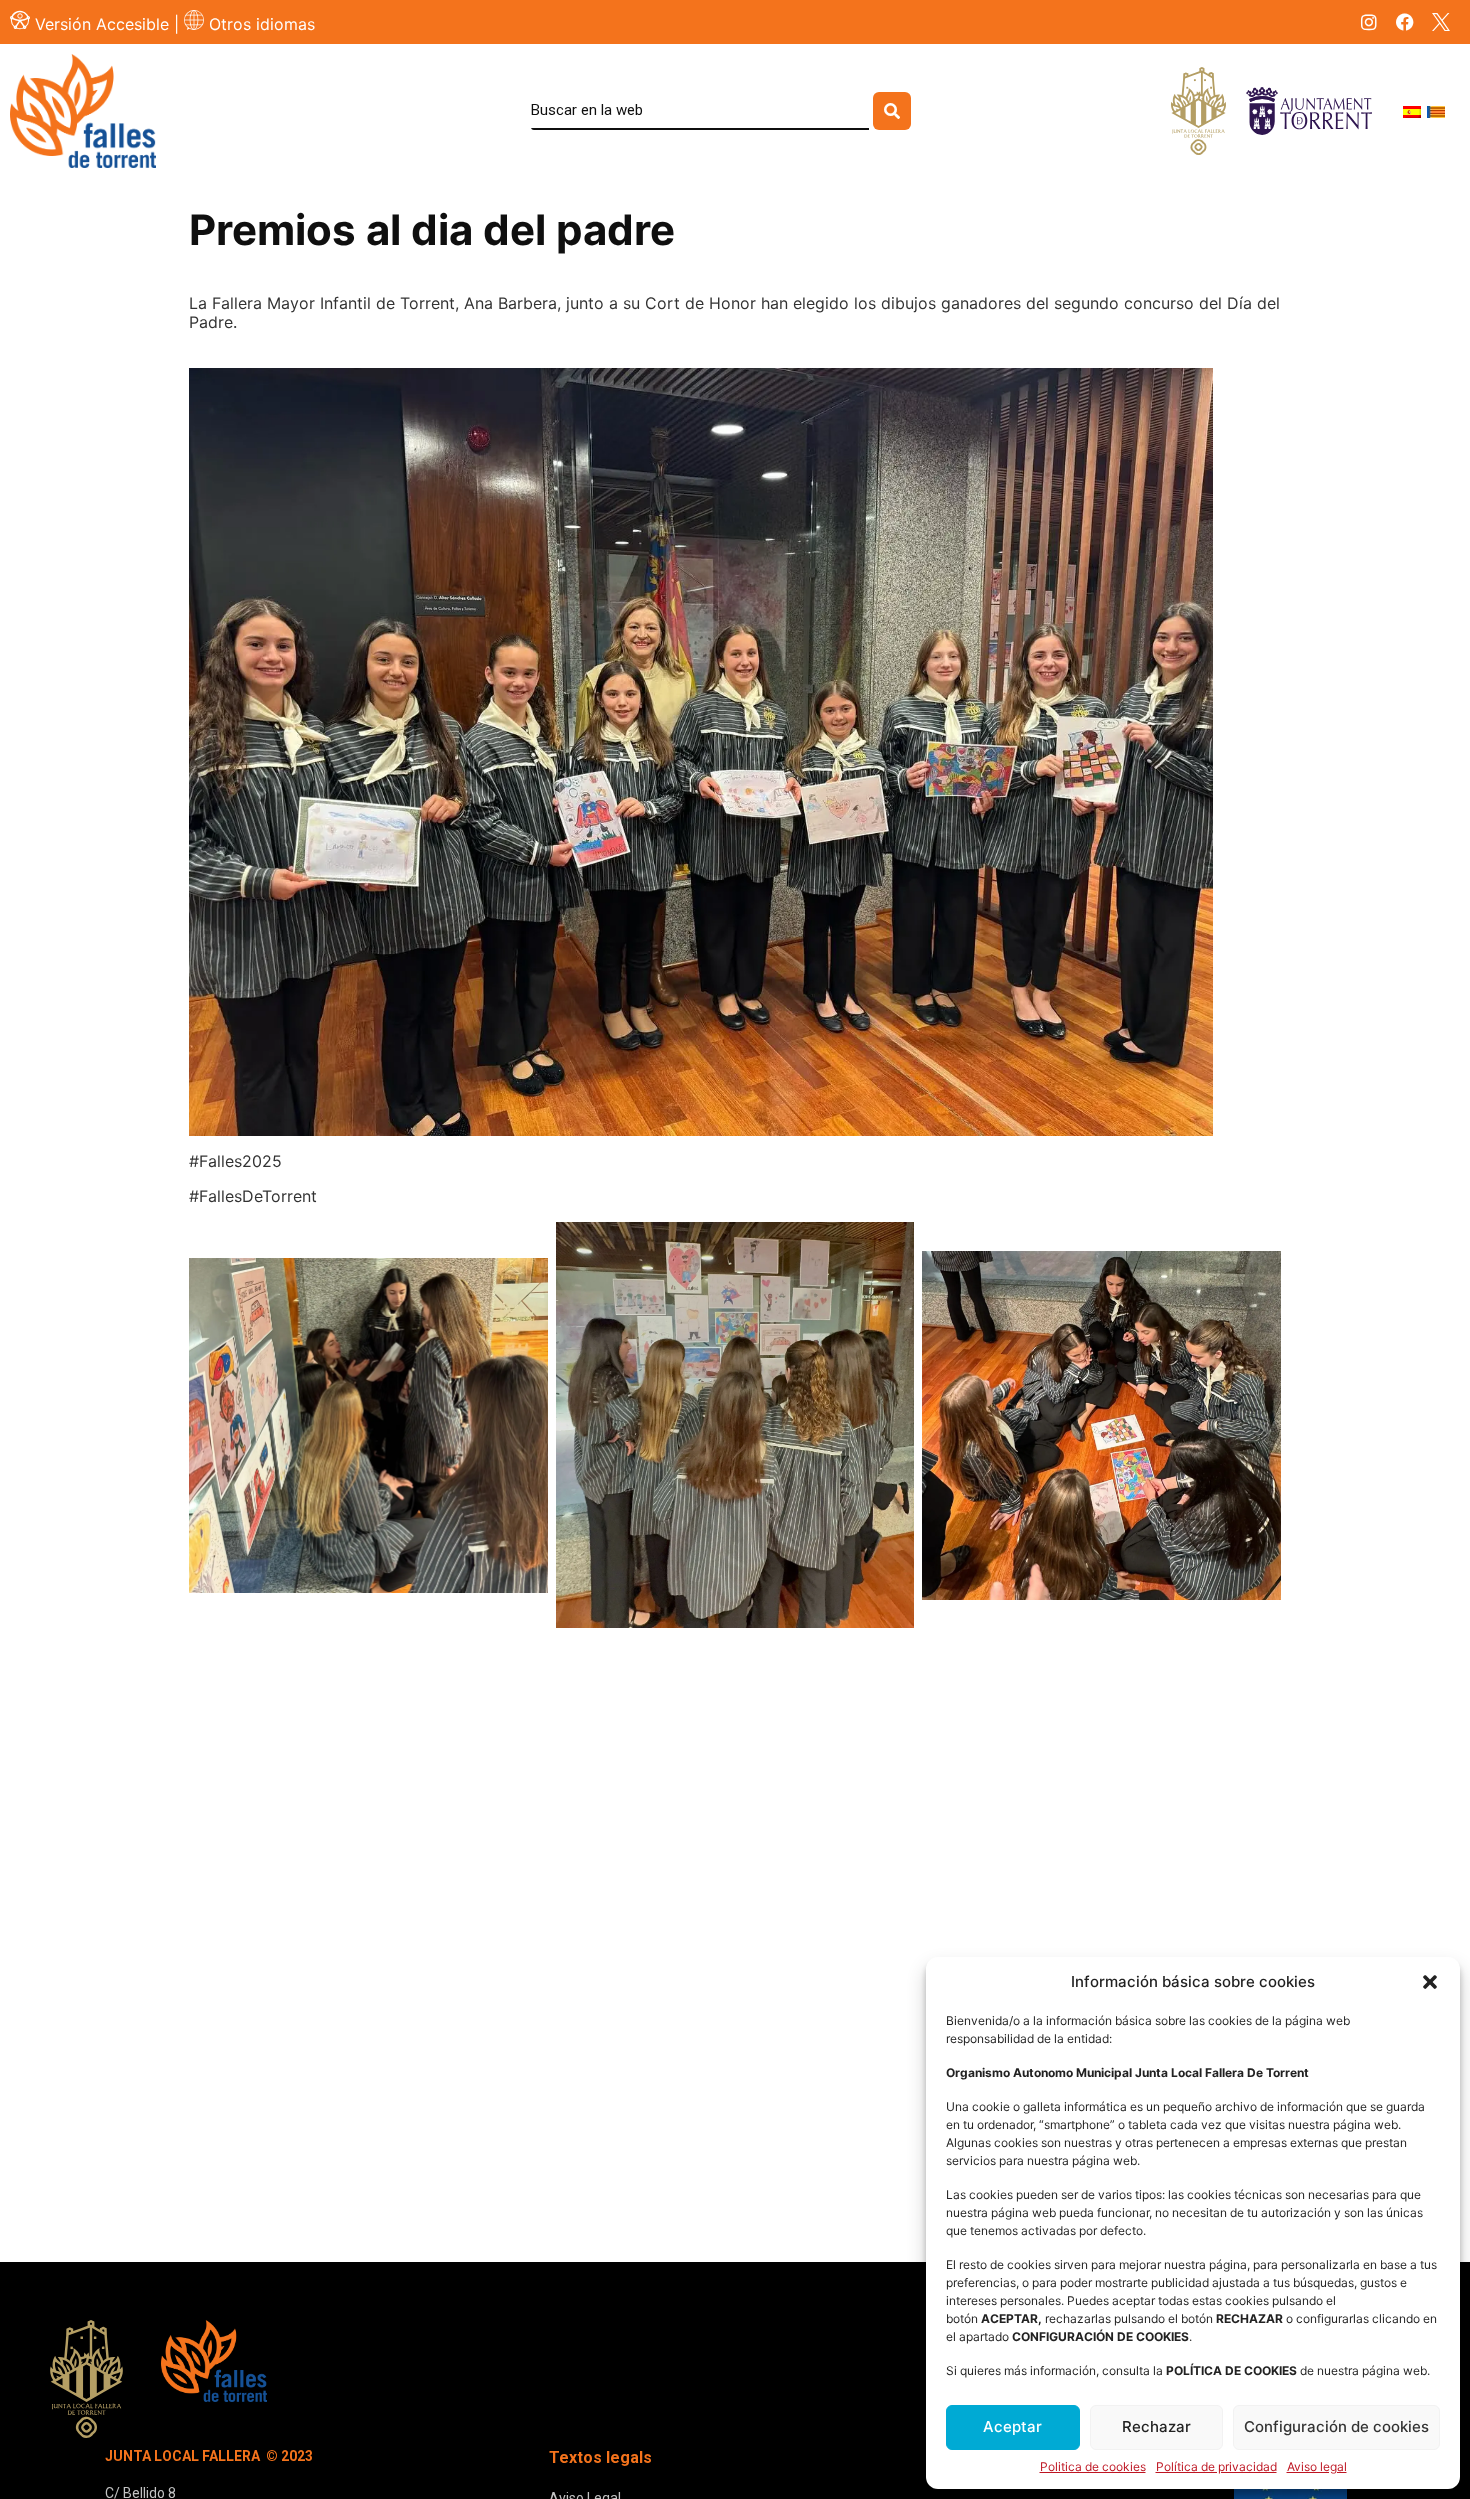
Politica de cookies (1093, 2467)
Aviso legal (1317, 2467)
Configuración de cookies (1336, 2426)
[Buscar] (892, 111)
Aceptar (1012, 2426)
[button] (1430, 1982)
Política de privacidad (1216, 2467)
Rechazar (1156, 2426)
